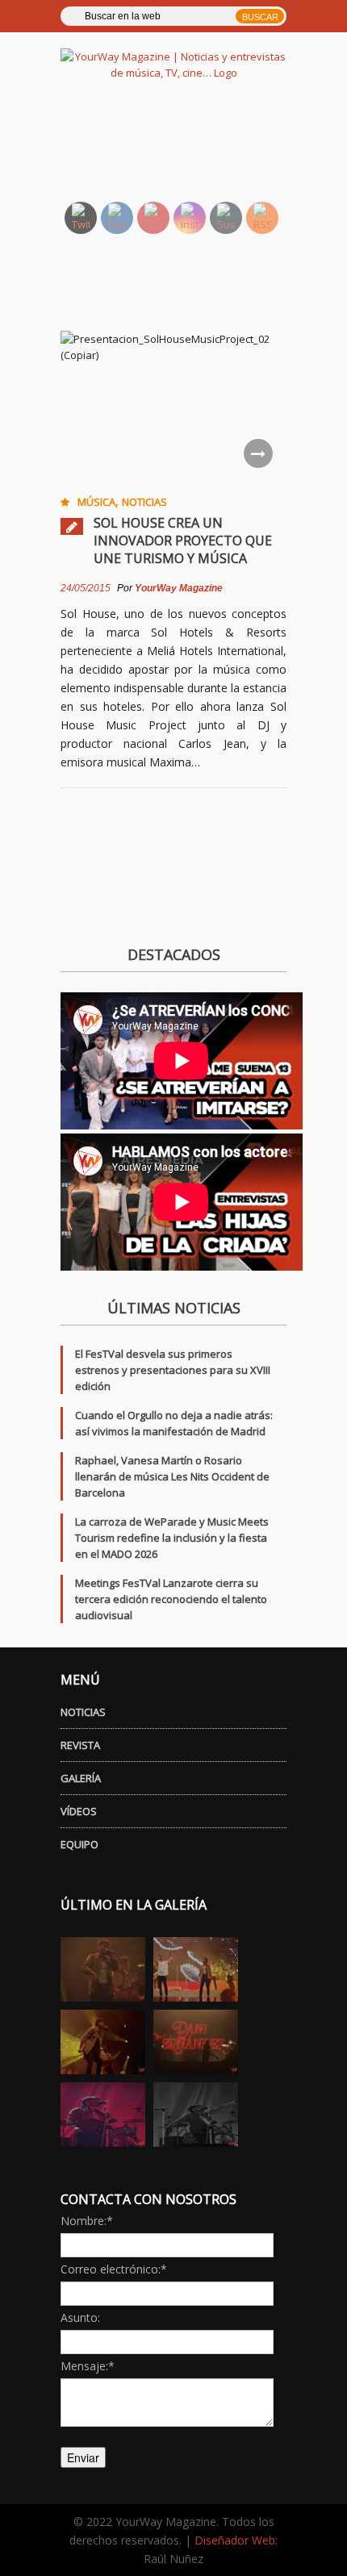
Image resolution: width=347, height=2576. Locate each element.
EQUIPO (79, 1844)
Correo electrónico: (114, 2269)
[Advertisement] (192, 149)
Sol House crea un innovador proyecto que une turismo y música (183, 541)
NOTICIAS (83, 1712)
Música (96, 502)
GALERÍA (81, 1778)
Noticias (144, 502)
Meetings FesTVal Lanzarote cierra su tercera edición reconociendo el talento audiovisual (171, 1599)
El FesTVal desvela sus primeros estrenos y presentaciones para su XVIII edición (173, 1370)
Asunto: (80, 2317)
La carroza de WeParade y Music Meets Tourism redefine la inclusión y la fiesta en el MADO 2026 (172, 1538)
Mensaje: (88, 2366)
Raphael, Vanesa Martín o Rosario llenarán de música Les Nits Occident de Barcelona (172, 1476)
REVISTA (80, 1745)
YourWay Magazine (179, 588)
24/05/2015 (86, 588)
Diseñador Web (235, 2540)
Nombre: (87, 2221)
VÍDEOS (79, 1811)
